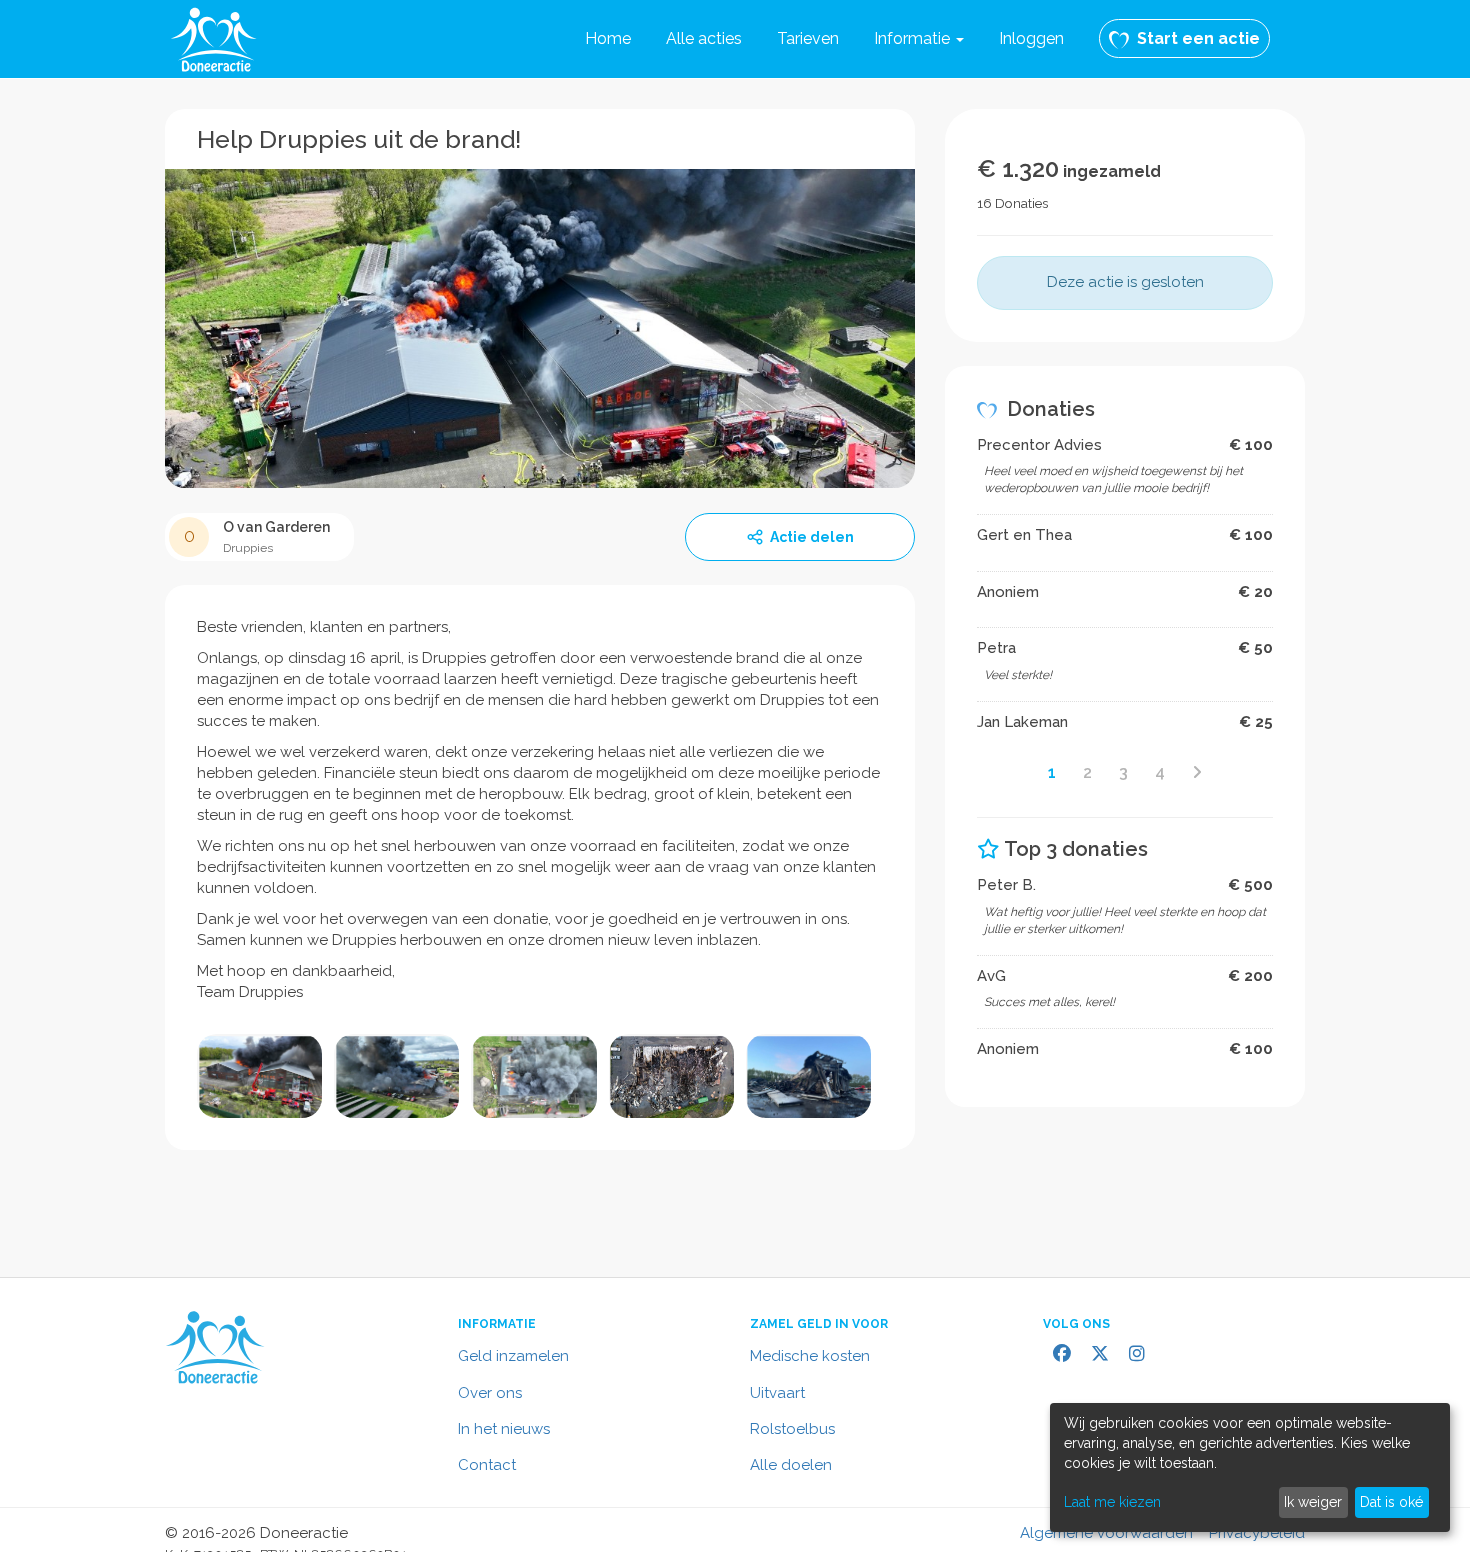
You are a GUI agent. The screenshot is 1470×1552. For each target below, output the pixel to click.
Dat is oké (1391, 1502)
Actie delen (812, 537)
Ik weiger (1313, 1502)
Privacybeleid (1257, 1533)
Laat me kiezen (1112, 1502)
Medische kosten (810, 1356)
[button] (919, 39)
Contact (487, 1465)
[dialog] (1250, 1467)
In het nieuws (504, 1429)
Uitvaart (777, 1393)
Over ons (490, 1393)
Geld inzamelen (513, 1356)
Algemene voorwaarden (1106, 1533)
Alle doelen (791, 1465)
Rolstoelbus (792, 1429)
